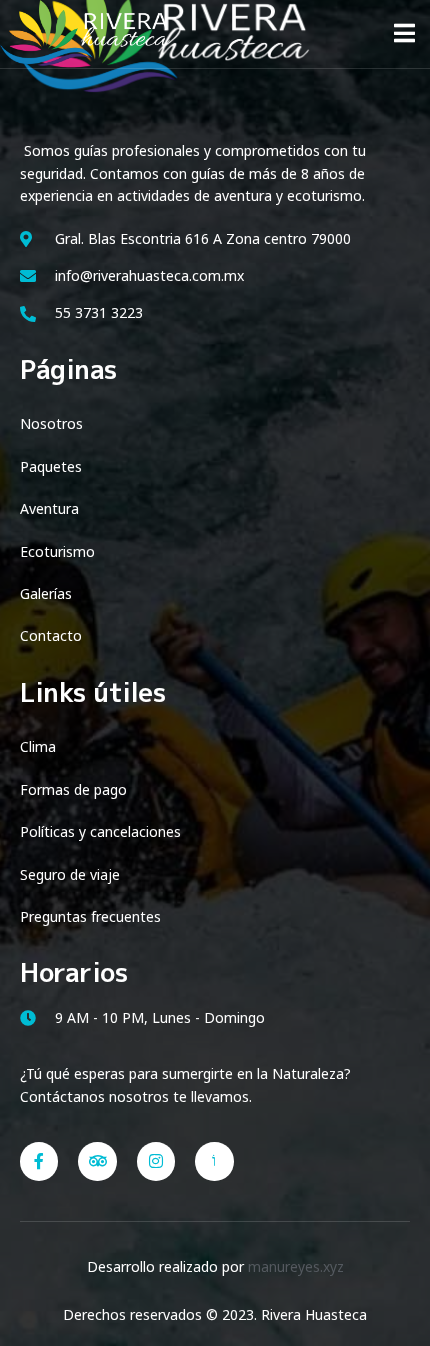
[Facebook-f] (39, 1161)
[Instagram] (156, 1161)
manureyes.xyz (296, 1266)
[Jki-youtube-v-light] (214, 1161)
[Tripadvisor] (97, 1161)
